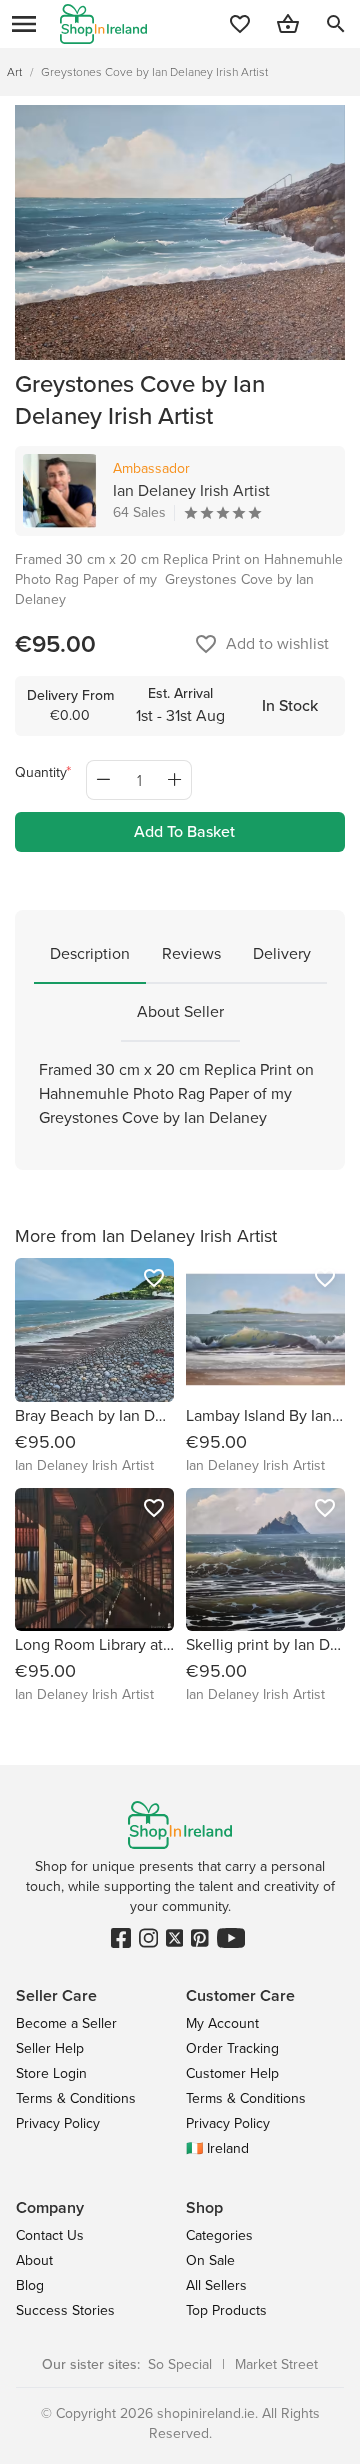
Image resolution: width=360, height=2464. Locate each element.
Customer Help (232, 2073)
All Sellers (216, 2285)
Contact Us (50, 2235)
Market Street (276, 2364)
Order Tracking (232, 2048)
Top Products (226, 2310)
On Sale (210, 2260)
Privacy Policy (58, 2123)
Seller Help (50, 2048)
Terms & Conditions (76, 2098)
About (34, 2260)
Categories (219, 2235)
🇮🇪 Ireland (217, 2148)
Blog (30, 2285)
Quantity (41, 772)
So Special (180, 2364)
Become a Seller (66, 2023)
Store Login (51, 2073)
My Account (222, 2023)
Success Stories (65, 2310)
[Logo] (103, 24)
